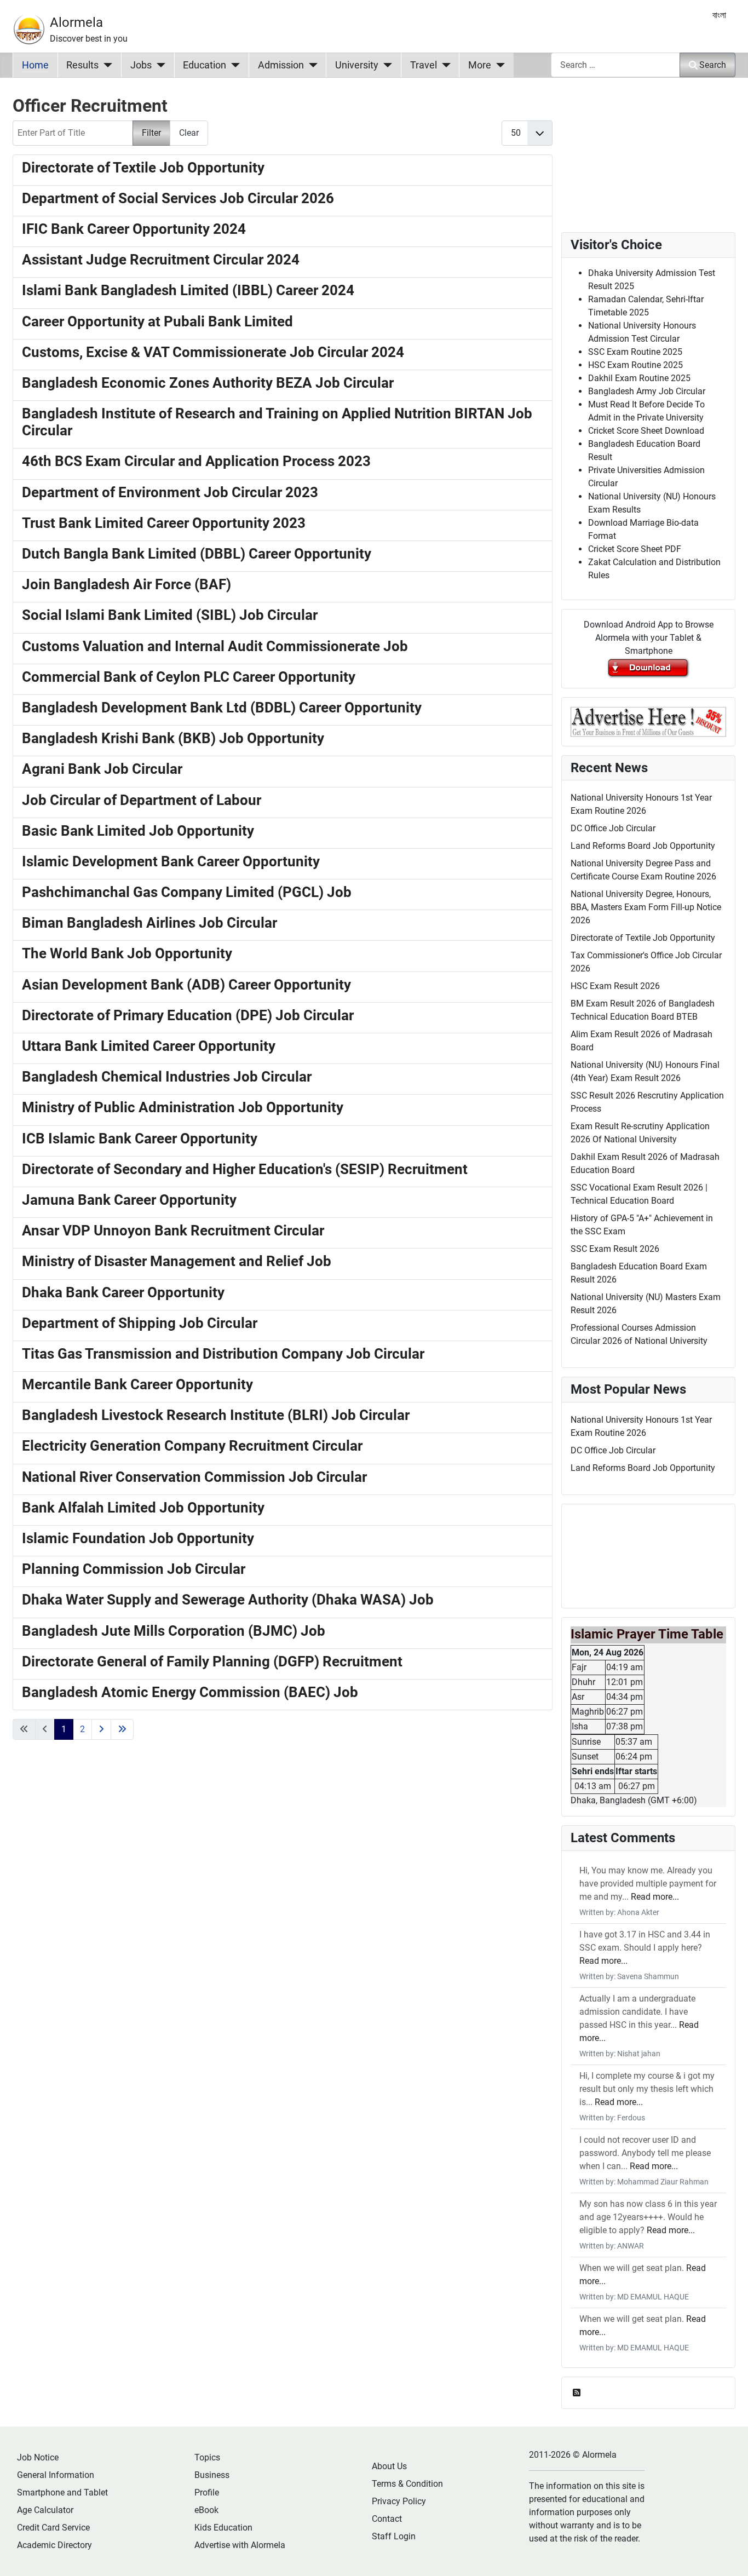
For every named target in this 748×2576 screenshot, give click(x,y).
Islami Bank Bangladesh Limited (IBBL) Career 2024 (188, 290)
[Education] (233, 65)
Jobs (141, 65)
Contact (387, 2519)
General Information (56, 2475)
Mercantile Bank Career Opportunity (137, 1384)
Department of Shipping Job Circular (140, 1323)
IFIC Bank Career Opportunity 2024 (134, 229)
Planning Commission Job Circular (134, 1569)
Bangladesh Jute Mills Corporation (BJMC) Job (174, 1631)
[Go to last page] (122, 1729)
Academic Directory (54, 2545)
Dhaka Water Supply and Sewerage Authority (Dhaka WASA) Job (228, 1600)
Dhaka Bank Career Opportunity (123, 1292)
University (357, 65)
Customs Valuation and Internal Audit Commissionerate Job (215, 646)
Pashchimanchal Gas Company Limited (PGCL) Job (187, 892)
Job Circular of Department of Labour (142, 800)
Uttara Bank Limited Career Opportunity (149, 1046)
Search (713, 65)
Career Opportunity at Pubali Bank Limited (157, 321)
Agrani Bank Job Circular (102, 769)
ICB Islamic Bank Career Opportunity (140, 1138)
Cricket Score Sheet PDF (635, 549)
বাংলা (719, 15)
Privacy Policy (399, 2501)
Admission (281, 65)
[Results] (105, 65)
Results (82, 65)
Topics (207, 2457)
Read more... (655, 1897)
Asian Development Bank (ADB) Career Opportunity (186, 985)
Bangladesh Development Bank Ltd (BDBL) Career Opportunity (222, 708)
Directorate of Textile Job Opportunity (143, 168)
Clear (189, 133)
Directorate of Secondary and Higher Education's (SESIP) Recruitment (245, 1169)
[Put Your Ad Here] (648, 721)
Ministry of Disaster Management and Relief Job (177, 1261)
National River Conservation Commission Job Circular (194, 1477)
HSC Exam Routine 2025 (635, 365)
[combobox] (615, 65)
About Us (389, 2466)
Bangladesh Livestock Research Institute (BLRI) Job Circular (216, 1415)
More (480, 65)
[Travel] (444, 65)
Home (35, 65)
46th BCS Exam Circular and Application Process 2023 (196, 461)
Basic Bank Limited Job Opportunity (138, 831)
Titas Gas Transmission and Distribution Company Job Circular (223, 1354)
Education (205, 65)
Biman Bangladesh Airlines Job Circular (149, 923)
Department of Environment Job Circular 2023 (170, 492)
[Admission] (311, 65)
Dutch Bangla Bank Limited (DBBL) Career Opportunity (197, 554)
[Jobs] (159, 65)
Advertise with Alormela (240, 2545)
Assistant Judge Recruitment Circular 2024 (161, 260)
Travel (424, 65)
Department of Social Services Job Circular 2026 (178, 198)
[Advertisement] (283, 1905)
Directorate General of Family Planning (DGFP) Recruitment (212, 1661)
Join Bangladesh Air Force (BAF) (126, 584)
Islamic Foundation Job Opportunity (138, 1538)
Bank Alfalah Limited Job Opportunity (143, 1508)
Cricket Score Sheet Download (646, 431)
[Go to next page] (101, 1729)
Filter (151, 133)
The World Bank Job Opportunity (127, 953)
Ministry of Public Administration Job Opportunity (183, 1107)
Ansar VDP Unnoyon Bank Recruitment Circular (173, 1231)
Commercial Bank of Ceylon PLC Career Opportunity (189, 677)
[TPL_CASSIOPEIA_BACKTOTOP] (729, 2556)
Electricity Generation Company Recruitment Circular (192, 1446)
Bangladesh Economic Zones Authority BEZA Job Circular (208, 383)
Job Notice (38, 2457)
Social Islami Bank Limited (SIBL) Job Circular (170, 615)
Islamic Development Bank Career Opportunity (171, 861)
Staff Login (394, 2536)
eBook (206, 2510)
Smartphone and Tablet (62, 2492)
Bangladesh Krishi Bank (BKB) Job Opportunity (173, 738)
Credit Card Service (53, 2528)
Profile (207, 2492)
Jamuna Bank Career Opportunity (129, 1200)
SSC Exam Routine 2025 (635, 352)
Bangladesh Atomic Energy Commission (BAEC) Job (190, 1692)
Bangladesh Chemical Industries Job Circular (167, 1077)
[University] (385, 65)
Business (212, 2475)
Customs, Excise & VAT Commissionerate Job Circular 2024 (213, 352)
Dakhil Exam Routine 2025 (639, 378)
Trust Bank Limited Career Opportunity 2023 (164, 523)
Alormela (76, 22)
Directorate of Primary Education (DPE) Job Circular (188, 1015)
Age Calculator (45, 2510)
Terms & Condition (407, 2484)
